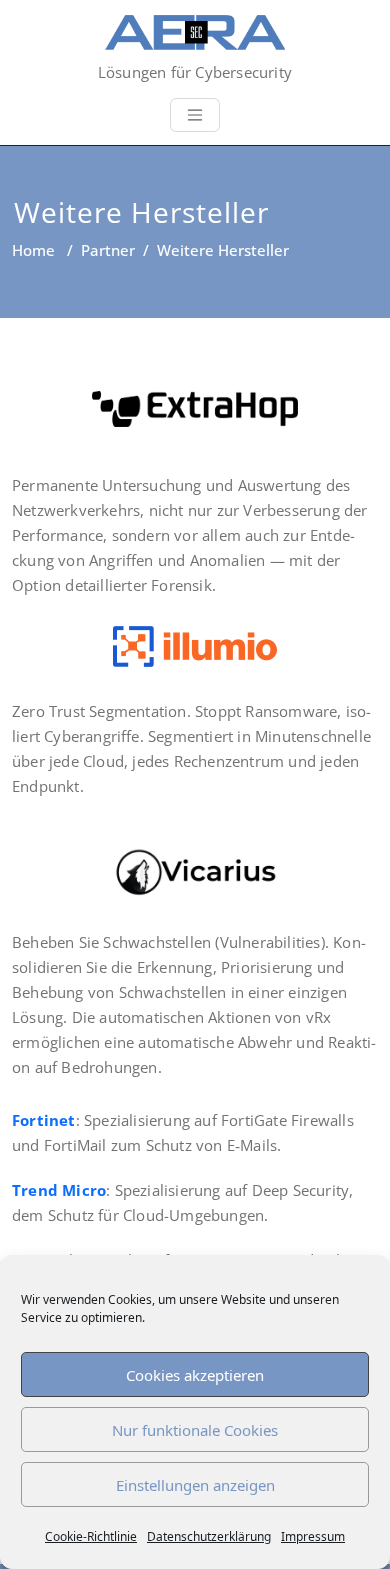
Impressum (313, 1536)
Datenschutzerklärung (209, 1536)
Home (33, 250)
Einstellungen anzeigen (195, 1485)
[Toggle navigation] (195, 115)
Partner (108, 250)
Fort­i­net (44, 1120)
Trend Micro (59, 1190)
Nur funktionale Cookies (195, 1430)
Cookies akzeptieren (195, 1375)
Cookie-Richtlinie (91, 1536)
